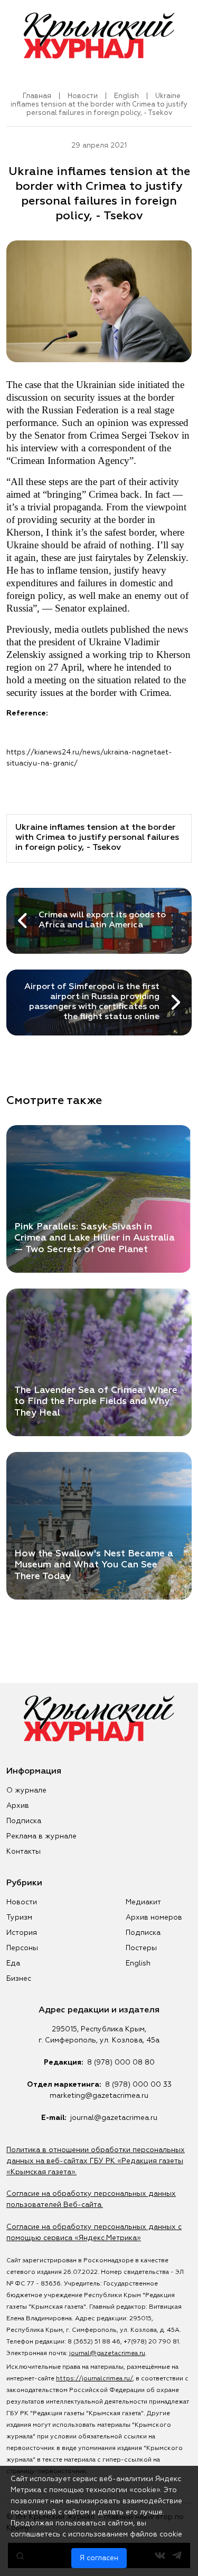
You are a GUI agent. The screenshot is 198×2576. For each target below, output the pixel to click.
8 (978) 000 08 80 (121, 2062)
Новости (83, 96)
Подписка (24, 1821)
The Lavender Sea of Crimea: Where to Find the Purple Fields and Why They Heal (96, 1401)
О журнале (26, 1790)
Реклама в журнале (41, 1836)
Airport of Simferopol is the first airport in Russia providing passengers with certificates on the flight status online (92, 1002)
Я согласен (99, 2558)
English (126, 96)
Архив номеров (154, 1918)
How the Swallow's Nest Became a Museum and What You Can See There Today (94, 1565)
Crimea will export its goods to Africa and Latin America (102, 920)
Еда (13, 1963)
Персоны (22, 1948)
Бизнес (19, 1979)
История (22, 1933)
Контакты (23, 1852)
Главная (37, 96)
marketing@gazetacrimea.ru (99, 2096)
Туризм (19, 1918)
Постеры (141, 1948)
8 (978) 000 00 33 (138, 2085)
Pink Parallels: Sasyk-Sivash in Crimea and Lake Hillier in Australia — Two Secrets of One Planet (95, 1238)
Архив (18, 1806)
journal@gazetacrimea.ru (114, 2118)
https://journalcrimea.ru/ (94, 2379)
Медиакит (143, 1902)
